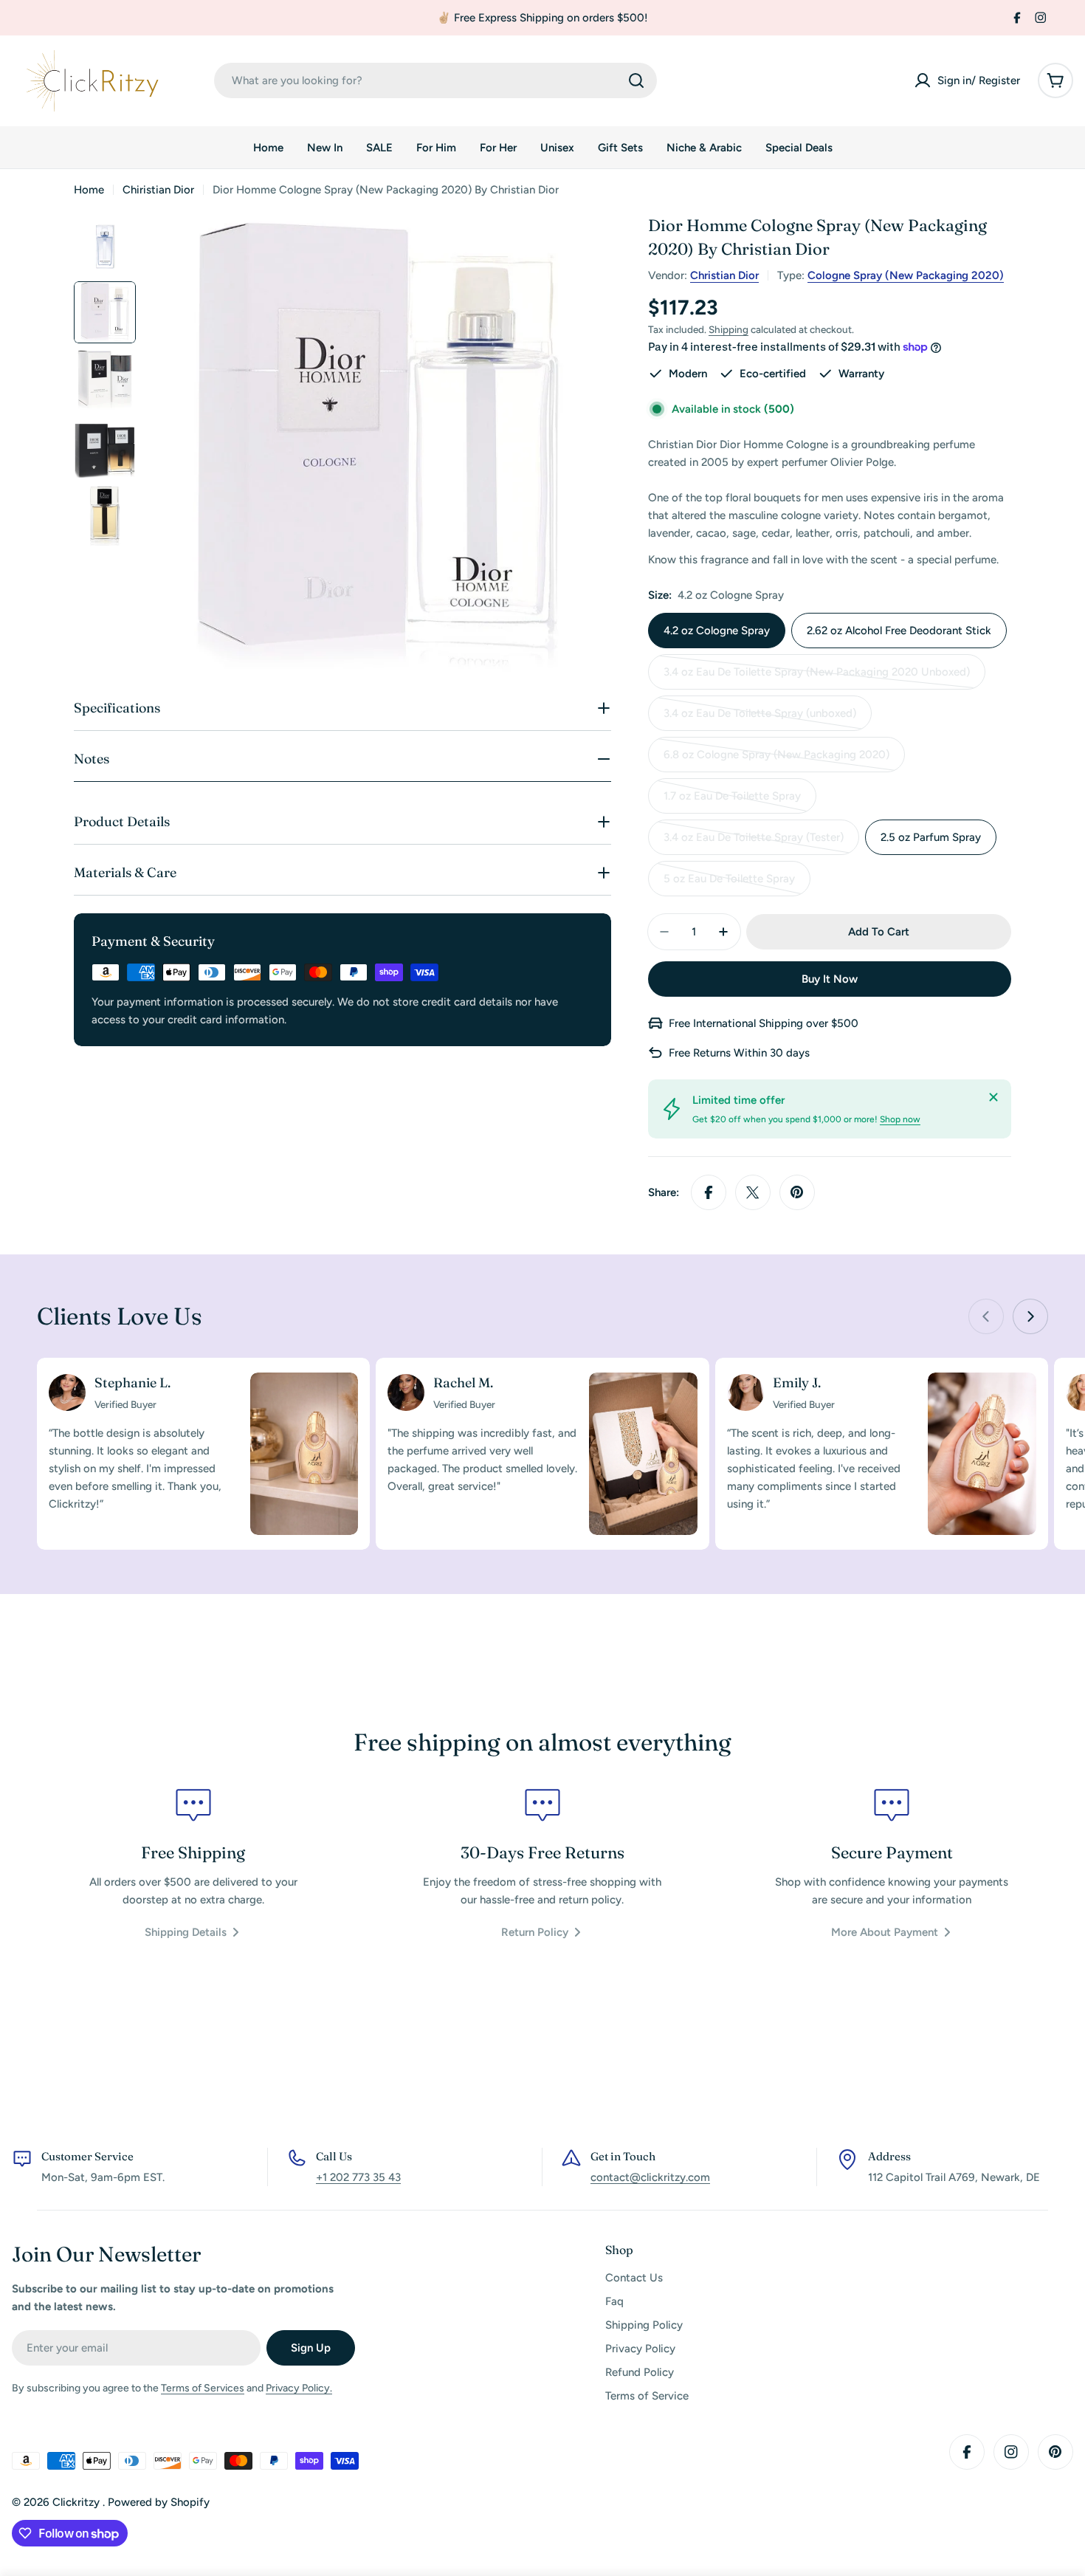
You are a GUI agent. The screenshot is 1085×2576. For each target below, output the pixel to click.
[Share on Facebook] (709, 1192)
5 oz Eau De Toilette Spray (729, 884)
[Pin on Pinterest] (797, 1192)
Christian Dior (724, 275)
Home (89, 190)
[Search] (636, 80)
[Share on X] (753, 1192)
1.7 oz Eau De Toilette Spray (732, 801)
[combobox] (435, 80)
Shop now (900, 1119)
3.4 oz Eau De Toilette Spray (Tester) (754, 843)
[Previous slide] (986, 1316)
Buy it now (830, 979)
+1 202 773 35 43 (358, 2177)
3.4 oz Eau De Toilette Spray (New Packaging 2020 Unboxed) (817, 677)
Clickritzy (77, 2502)
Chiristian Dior (158, 190)
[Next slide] (1030, 1316)
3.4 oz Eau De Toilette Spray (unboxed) (760, 719)
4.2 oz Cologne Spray (717, 631)
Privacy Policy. (299, 2388)
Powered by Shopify (159, 2502)
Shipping (728, 329)
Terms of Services (203, 2388)
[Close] (993, 1097)
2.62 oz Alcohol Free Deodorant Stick (899, 631)
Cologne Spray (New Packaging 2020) (906, 275)
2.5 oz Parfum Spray (931, 837)
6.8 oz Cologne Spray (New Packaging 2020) (776, 760)
